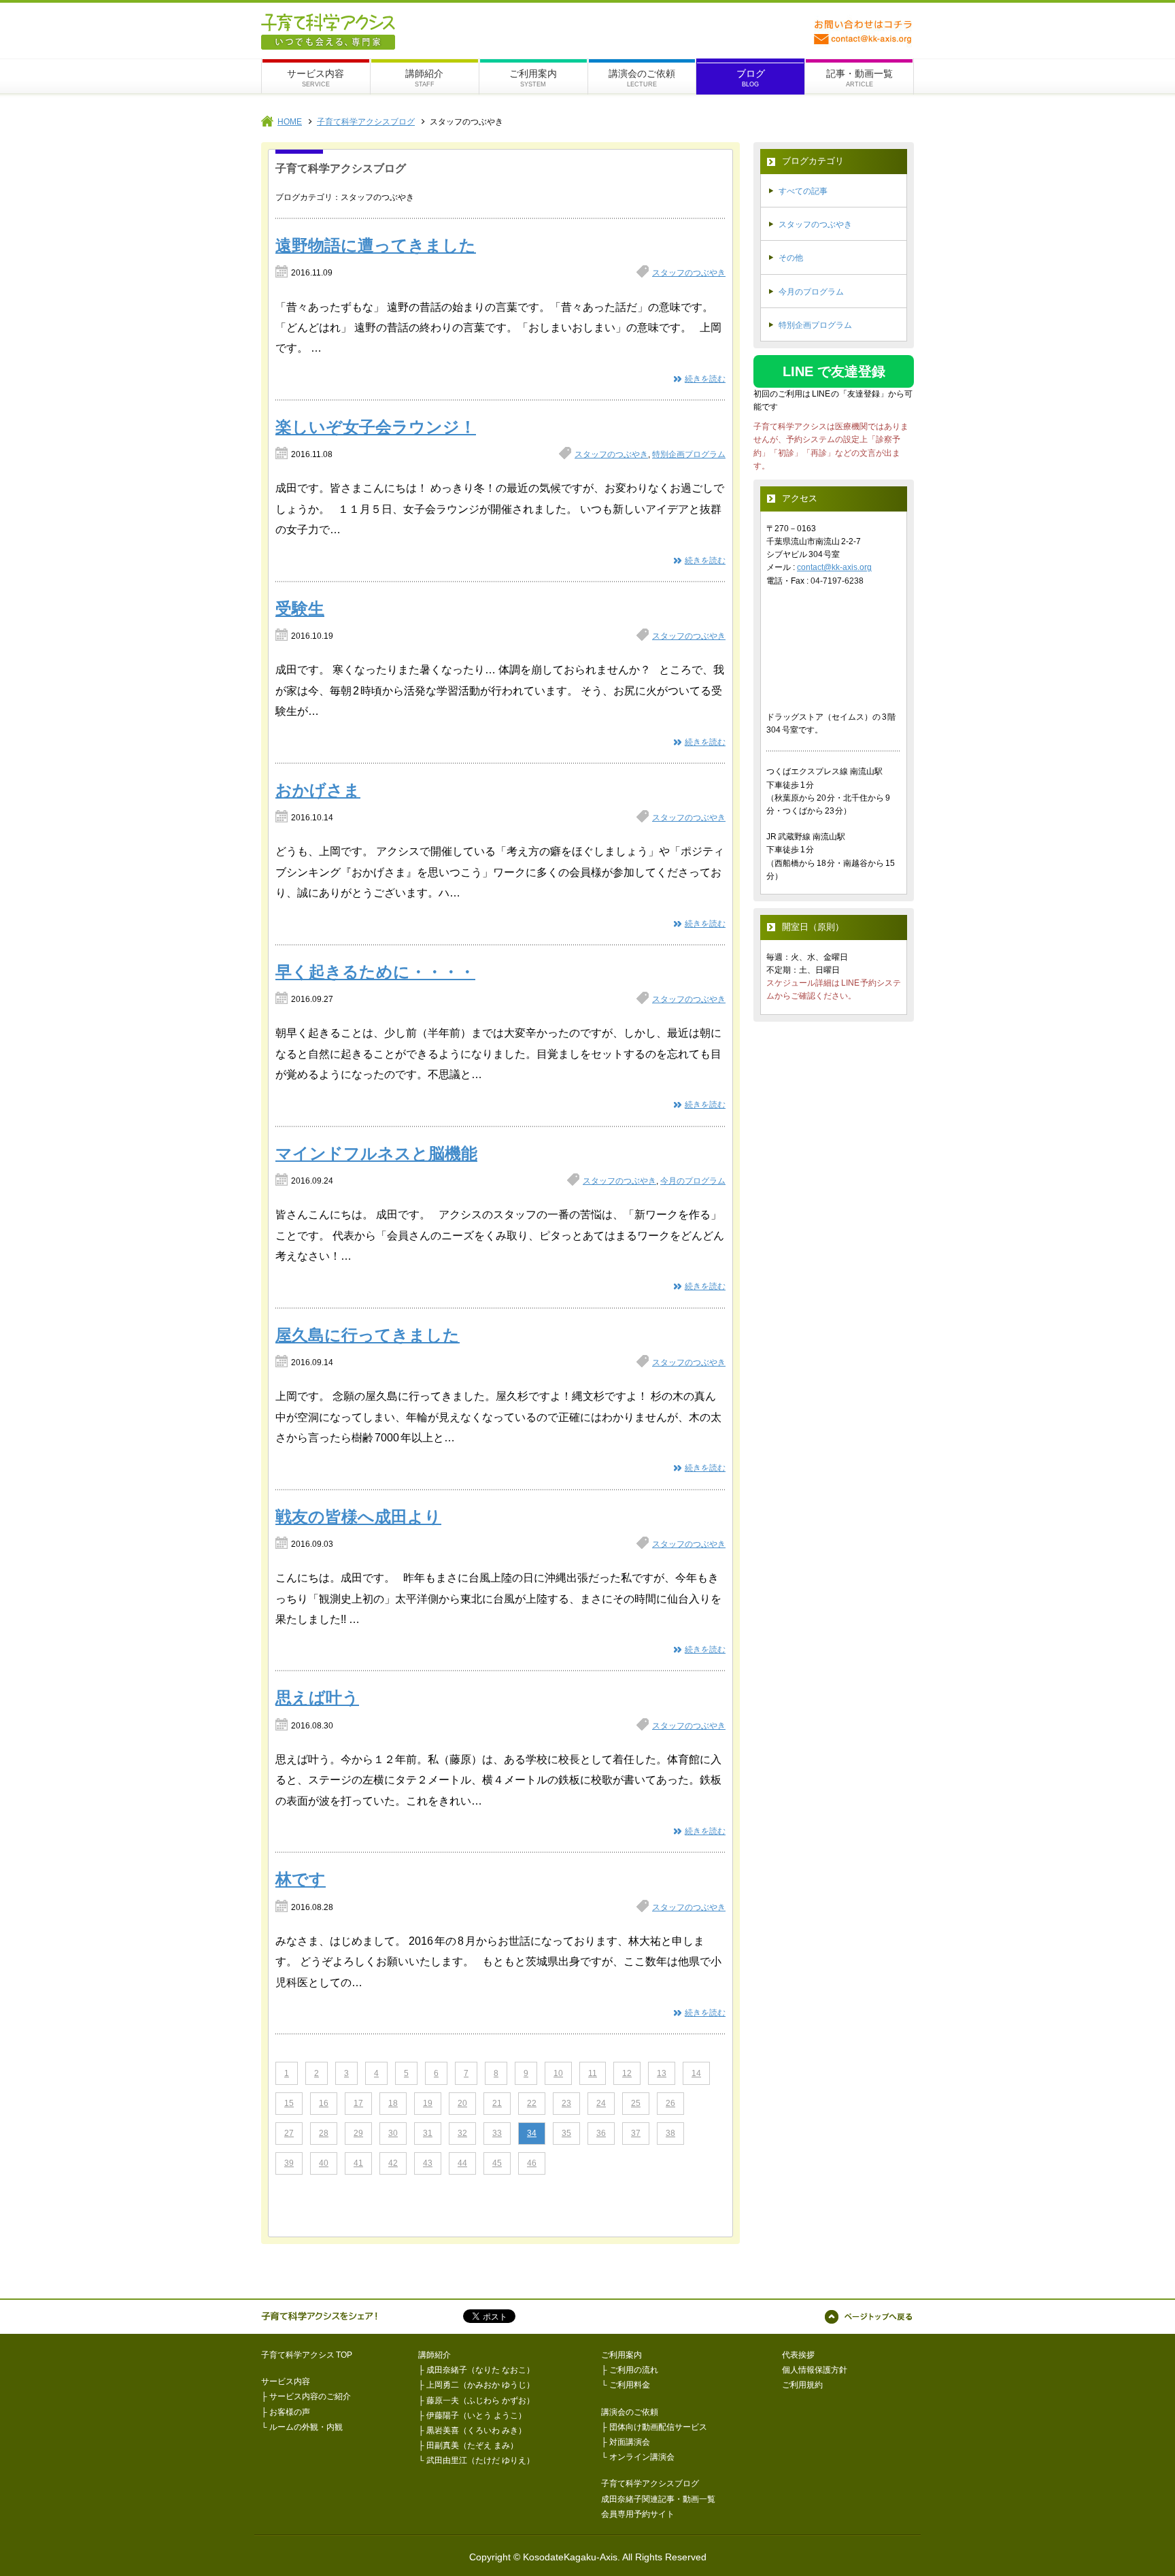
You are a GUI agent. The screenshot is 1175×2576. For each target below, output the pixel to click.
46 (532, 2163)
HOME (290, 122)
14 (696, 2073)
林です (301, 1879)
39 (289, 2163)
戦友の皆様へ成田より (358, 1517)
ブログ (751, 73)
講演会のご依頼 (642, 73)
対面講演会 (630, 2442)
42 (393, 2163)
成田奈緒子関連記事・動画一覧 (658, 2499)
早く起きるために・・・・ (375, 972)
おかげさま (318, 790)
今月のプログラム (693, 1181)
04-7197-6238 (837, 581)
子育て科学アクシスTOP (307, 2355)
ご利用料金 (630, 2385)
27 (289, 2133)
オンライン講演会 (642, 2457)
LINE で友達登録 (834, 371)
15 (289, 2103)
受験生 (300, 608)
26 (670, 2103)
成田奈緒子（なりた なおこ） (480, 2370)
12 (627, 2073)
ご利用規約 (802, 2385)
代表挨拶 (798, 2355)
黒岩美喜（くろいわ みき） (476, 2430)
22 (532, 2103)
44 (462, 2163)
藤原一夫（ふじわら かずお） (480, 2401)
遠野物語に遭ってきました (376, 245)
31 (428, 2133)
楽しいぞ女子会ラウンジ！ (376, 427)
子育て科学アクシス (328, 32)
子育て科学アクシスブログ (366, 122)
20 (462, 2103)
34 (532, 2133)
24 (601, 2103)
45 (497, 2163)
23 (566, 2103)
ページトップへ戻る (869, 2317)
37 (636, 2133)
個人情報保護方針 (815, 2370)
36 (601, 2133)
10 (558, 2073)
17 (358, 2103)
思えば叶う (317, 1697)
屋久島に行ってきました (368, 1335)
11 (593, 2073)
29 (358, 2133)
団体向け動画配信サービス (658, 2427)
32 (462, 2133)
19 (428, 2103)
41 (358, 2163)
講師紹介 (424, 73)
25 (636, 2103)
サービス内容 (316, 73)
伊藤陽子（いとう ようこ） (476, 2415)
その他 (791, 258)
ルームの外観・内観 (306, 2427)
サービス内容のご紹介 (310, 2396)
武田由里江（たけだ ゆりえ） (480, 2460)
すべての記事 (803, 191)
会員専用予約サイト (638, 2514)
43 (428, 2163)
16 (324, 2103)
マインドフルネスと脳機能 (376, 1153)
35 (566, 2133)
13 (662, 2073)
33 (497, 2133)
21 (497, 2103)
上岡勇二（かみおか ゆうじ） (480, 2385)
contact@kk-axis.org (834, 567)
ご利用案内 (533, 73)
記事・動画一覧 (859, 73)
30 (393, 2133)
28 (324, 2133)
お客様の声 (290, 2412)
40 (324, 2163)
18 (393, 2103)
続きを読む (705, 379)
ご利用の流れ (634, 2370)
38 (670, 2133)
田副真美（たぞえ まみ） (472, 2445)
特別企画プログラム (689, 454)
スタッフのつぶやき (689, 273)
